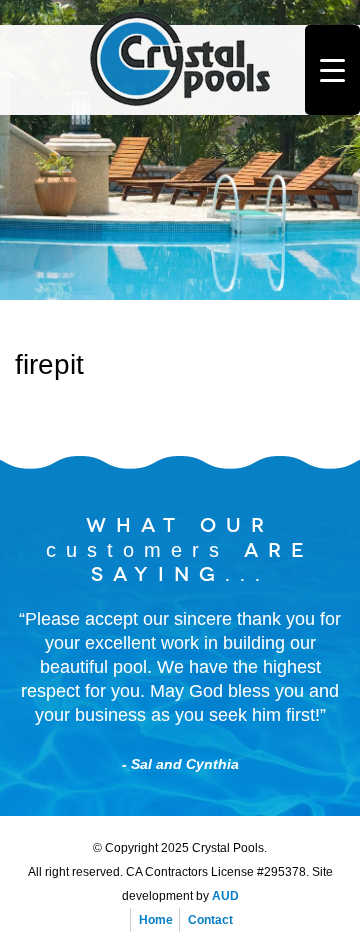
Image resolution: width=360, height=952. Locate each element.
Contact (210, 920)
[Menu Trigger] (332, 70)
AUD (225, 896)
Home (156, 920)
